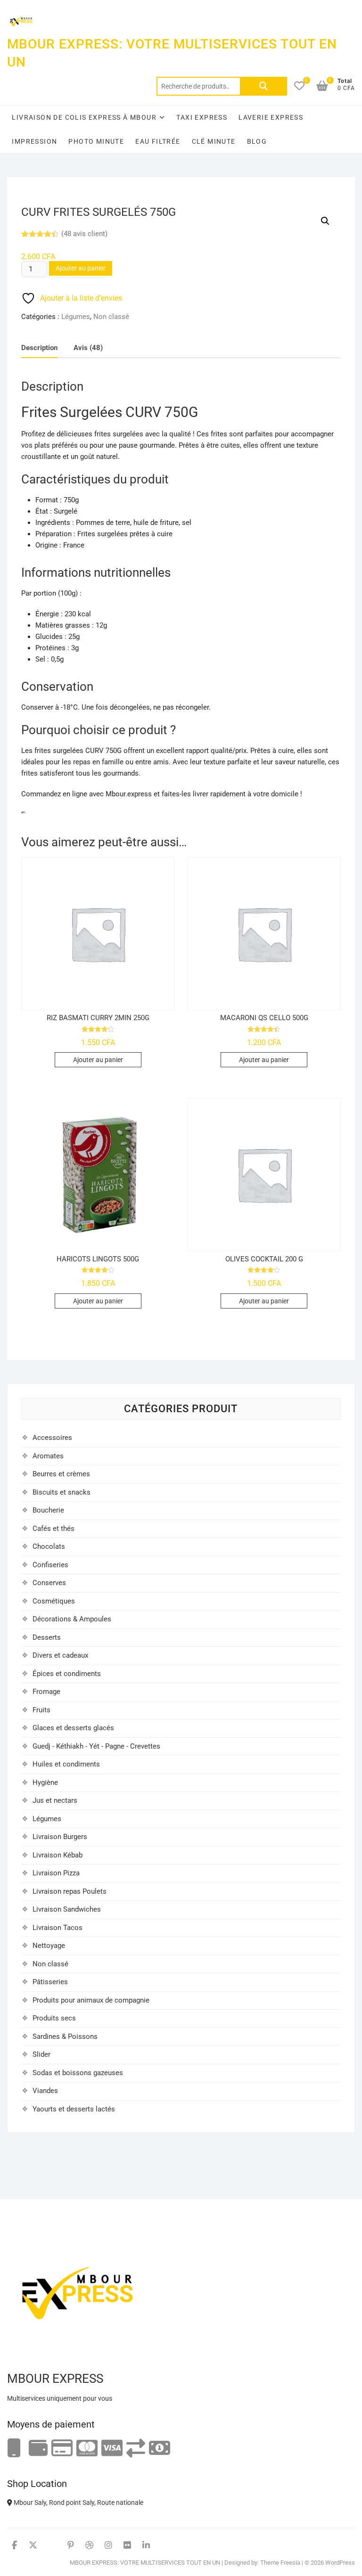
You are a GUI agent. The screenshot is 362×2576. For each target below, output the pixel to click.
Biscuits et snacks (62, 1492)
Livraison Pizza (56, 1873)
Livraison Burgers (60, 1837)
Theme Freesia (280, 2563)
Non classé (111, 317)
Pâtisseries (50, 1982)
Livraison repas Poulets (70, 1891)
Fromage (46, 1692)
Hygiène (45, 1783)
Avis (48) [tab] (88, 348)
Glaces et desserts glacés (73, 1728)
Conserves (49, 1583)
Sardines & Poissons (65, 2036)
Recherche (263, 86)
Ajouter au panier (81, 268)
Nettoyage (49, 1946)
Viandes (45, 2091)
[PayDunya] (160, 2449)
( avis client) (84, 234)
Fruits (41, 1710)
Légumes (76, 317)
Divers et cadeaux (60, 1655)
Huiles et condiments (66, 1764)
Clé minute (214, 141)
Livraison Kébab (58, 1855)
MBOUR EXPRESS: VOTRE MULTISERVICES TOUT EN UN (172, 53)
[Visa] (112, 2449)
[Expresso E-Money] (62, 2449)
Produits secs (54, 2018)
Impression (34, 141)
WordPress (340, 2563)
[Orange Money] (14, 2449)
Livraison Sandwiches (67, 1909)
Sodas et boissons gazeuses (78, 2073)
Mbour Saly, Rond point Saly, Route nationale (78, 2502)
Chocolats (49, 1546)
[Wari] (136, 2449)
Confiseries (50, 1565)
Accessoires (52, 1438)
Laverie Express (271, 117)
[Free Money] (38, 2449)
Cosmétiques (54, 1601)
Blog (257, 141)
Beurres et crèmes (61, 1474)
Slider (41, 2054)
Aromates (48, 1456)
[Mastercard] (87, 2449)
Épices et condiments (67, 1674)
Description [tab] (39, 348)
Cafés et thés (53, 1529)
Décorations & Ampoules (72, 1619)
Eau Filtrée (158, 141)
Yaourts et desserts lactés (74, 2109)
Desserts (47, 1637)
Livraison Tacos (58, 1928)
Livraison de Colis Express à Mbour (84, 117)
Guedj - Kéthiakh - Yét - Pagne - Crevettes (96, 1746)
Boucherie (48, 1510)
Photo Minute (96, 141)
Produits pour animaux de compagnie (91, 2000)
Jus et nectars (55, 1800)
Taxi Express (202, 117)
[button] (325, 221)
